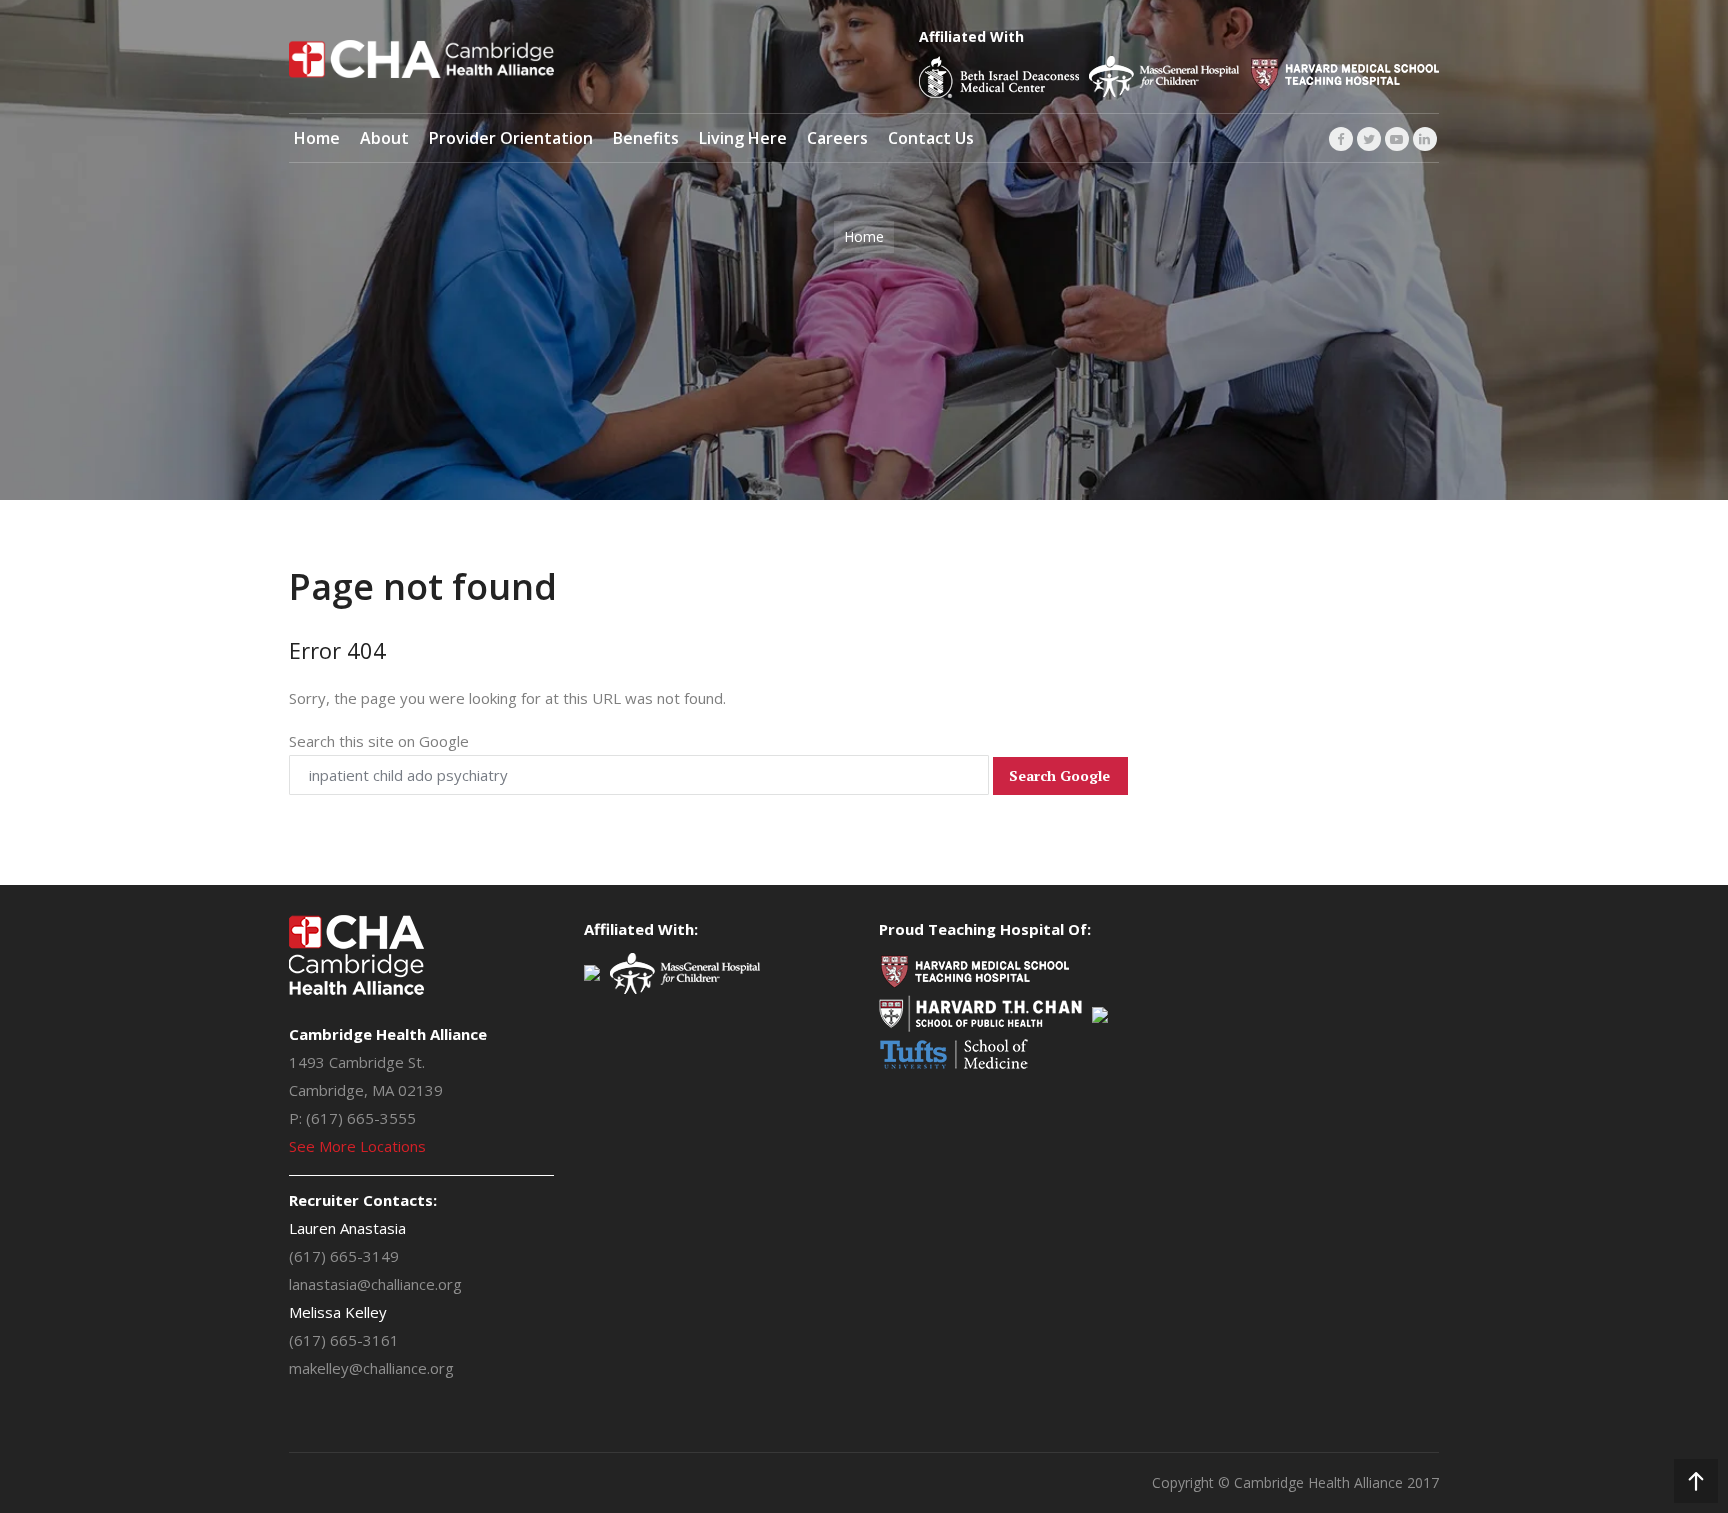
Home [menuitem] (317, 138)
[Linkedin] (1425, 139)
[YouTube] (1397, 139)
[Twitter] (1369, 139)
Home (864, 236)
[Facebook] (1341, 139)
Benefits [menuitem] (646, 138)
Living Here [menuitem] (743, 138)
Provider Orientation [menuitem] (511, 138)
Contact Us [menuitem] (931, 138)
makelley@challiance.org (371, 1368)
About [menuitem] (384, 138)
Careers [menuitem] (837, 138)
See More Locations (357, 1146)
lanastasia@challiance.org (375, 1284)
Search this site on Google (379, 741)
